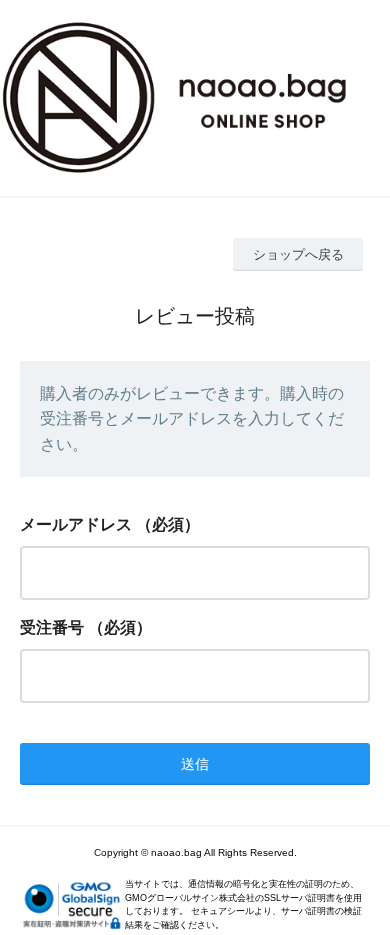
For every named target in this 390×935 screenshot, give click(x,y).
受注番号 (52, 627)
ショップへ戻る (298, 254)
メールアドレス (76, 524)
